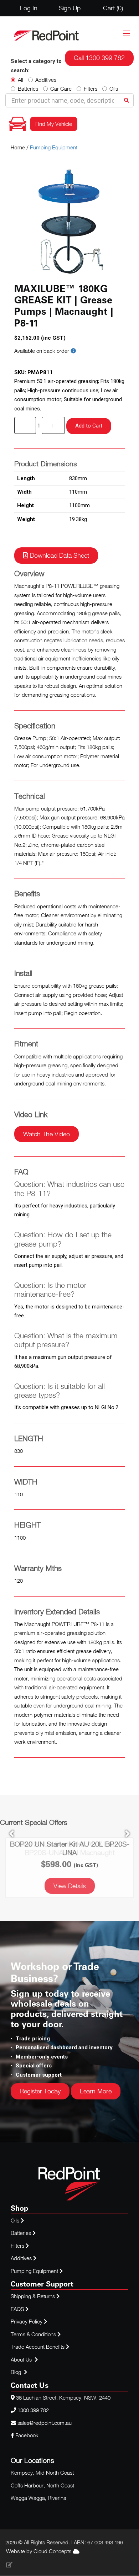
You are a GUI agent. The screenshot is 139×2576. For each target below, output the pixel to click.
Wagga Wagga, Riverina (38, 2498)
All (20, 80)
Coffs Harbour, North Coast (42, 2485)
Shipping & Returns (34, 2296)
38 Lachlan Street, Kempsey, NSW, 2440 (63, 2397)
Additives (46, 80)
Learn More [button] (96, 2091)
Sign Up (70, 8)
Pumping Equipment (54, 147)
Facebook (26, 2435)
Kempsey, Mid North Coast (42, 2473)
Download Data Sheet (59, 555)
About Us (21, 2359)
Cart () (113, 8)
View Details (70, 1886)
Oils (114, 89)
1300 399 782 (33, 2410)
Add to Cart (89, 426)
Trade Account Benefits (38, 2347)
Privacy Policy (27, 2321)
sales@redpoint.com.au (45, 2423)
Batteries (28, 89)
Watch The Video (47, 1134)
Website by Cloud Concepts (39, 2551)
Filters (91, 89)
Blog (17, 2372)
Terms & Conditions (34, 2334)
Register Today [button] (40, 2091)
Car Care (61, 89)
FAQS (18, 2309)
